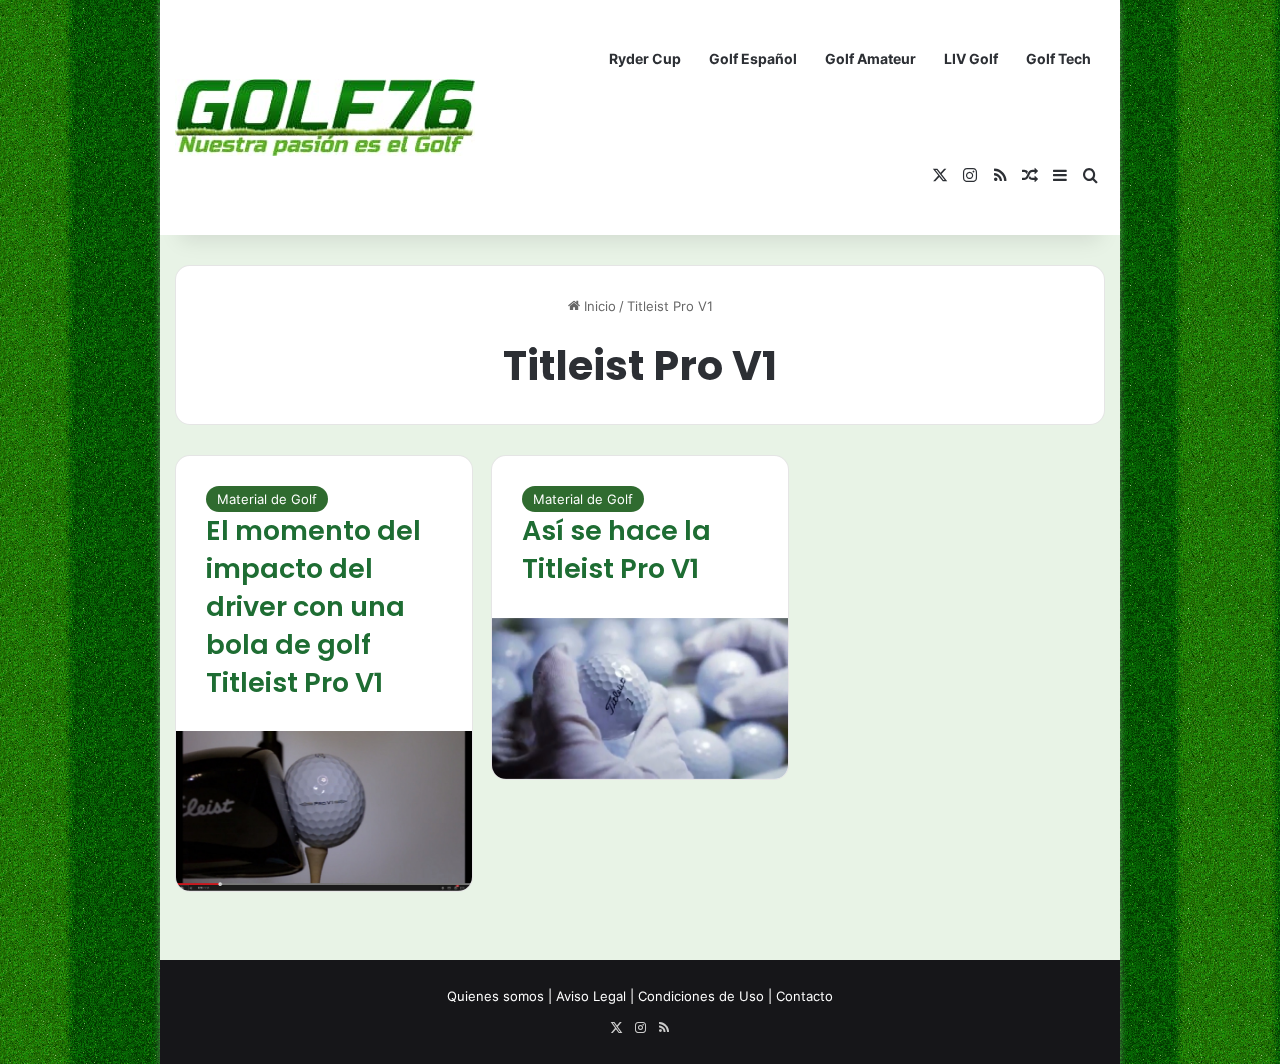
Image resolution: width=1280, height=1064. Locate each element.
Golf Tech (1058, 58)
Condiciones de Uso (701, 996)
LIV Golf (971, 58)
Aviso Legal (591, 996)
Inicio (598, 306)
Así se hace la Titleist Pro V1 (616, 549)
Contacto (804, 996)
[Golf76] (325, 117)
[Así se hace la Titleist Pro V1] (640, 698)
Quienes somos (495, 996)
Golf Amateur (870, 58)
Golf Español (753, 58)
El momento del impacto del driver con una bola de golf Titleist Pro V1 (313, 606)
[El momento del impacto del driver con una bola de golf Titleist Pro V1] (324, 810)
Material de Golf (267, 499)
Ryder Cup (645, 58)
